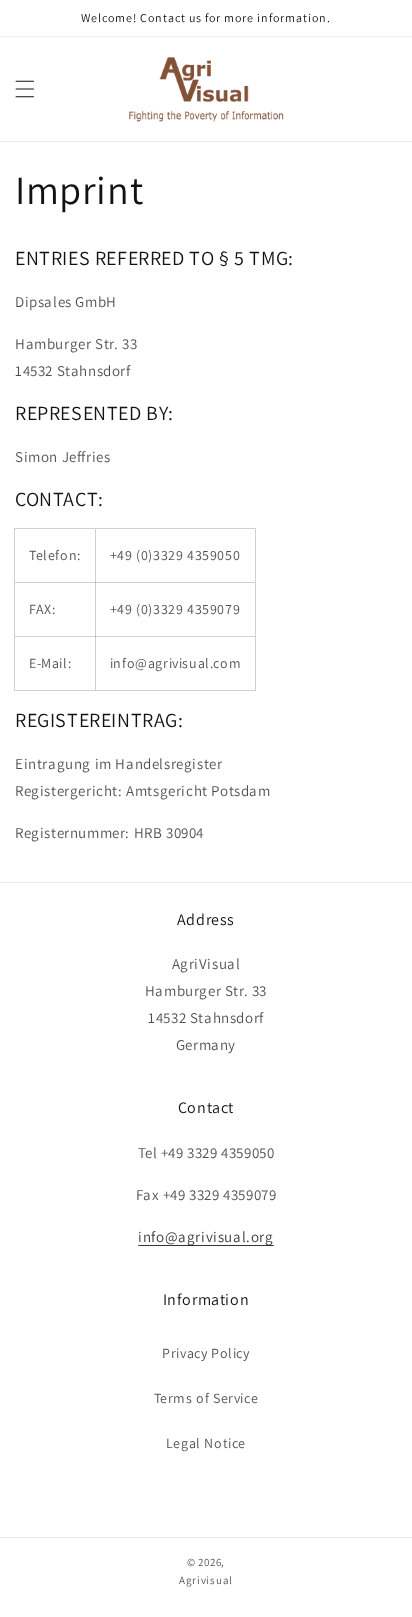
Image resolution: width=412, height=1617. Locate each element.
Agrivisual (206, 1580)
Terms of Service (206, 1398)
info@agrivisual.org (205, 1236)
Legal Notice (206, 1443)
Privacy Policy (205, 1353)
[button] (25, 89)
